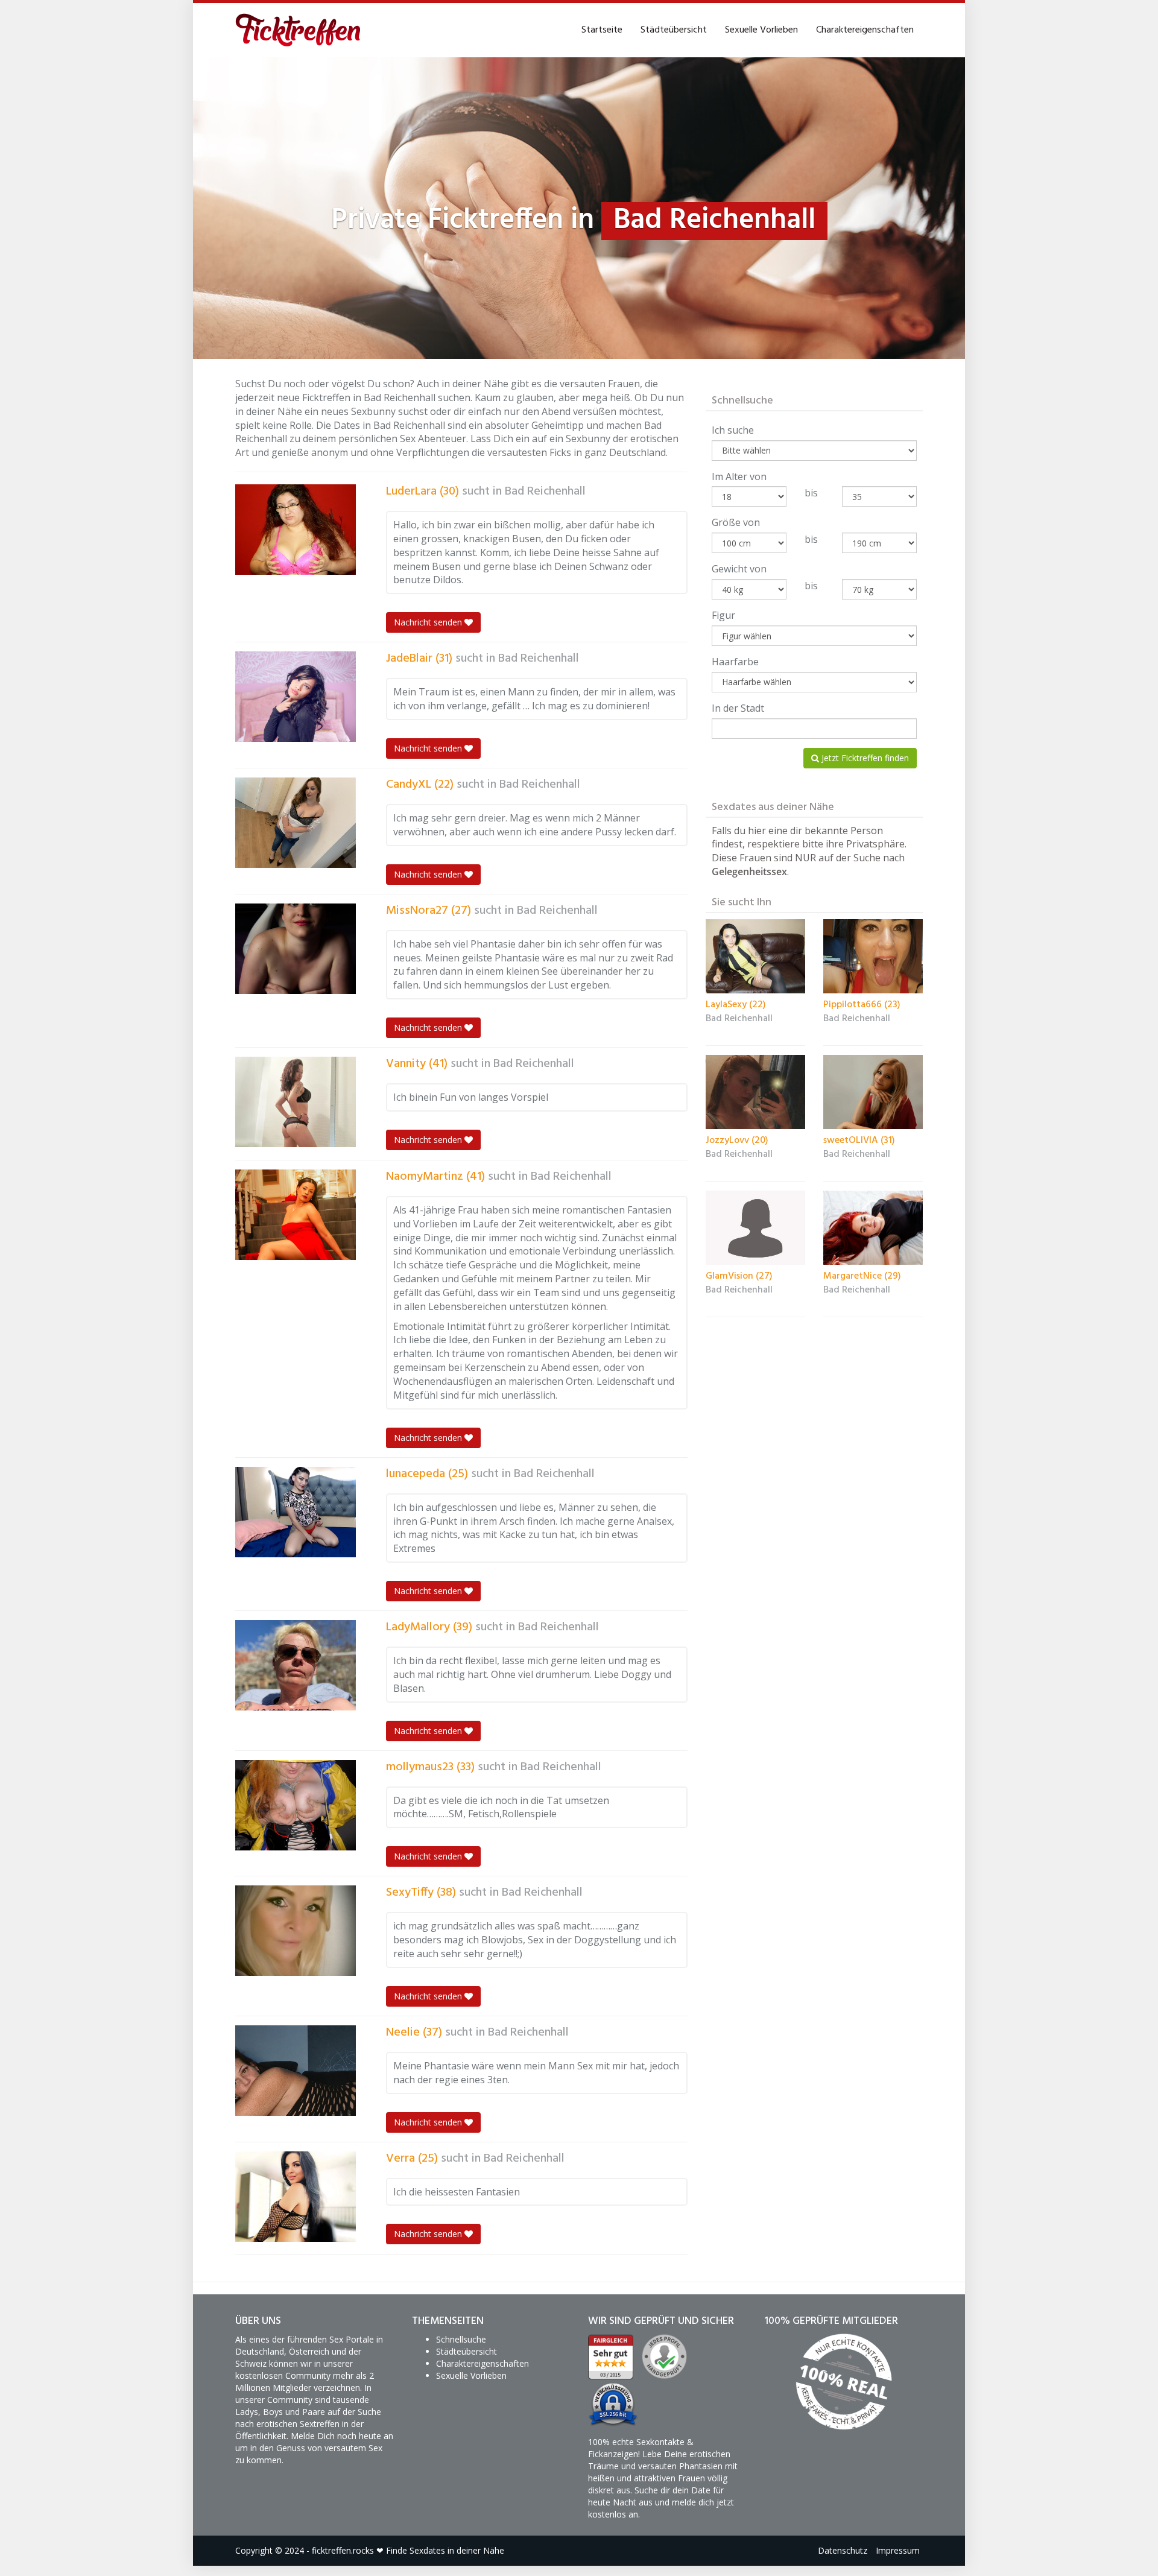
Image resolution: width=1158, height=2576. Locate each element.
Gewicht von (739, 569)
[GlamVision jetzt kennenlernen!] (755, 1228)
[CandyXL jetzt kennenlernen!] (296, 823)
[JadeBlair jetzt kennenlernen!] (296, 697)
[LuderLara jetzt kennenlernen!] (296, 530)
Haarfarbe (735, 662)
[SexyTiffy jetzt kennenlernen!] (296, 1931)
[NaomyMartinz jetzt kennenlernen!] (296, 1215)
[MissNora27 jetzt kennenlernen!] (296, 949)
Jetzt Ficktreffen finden (864, 758)
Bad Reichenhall (545, 492)
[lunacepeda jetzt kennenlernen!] (296, 1512)
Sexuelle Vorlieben (761, 30)
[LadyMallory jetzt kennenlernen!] (296, 1665)
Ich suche (733, 430)
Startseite (602, 30)
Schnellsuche (461, 2339)
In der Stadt (738, 708)
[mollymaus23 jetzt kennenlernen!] (296, 1805)
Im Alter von (739, 476)
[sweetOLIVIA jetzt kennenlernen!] (873, 1092)
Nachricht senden (429, 622)
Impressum (898, 2550)
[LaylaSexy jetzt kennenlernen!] (755, 957)
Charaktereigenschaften (865, 30)
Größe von (736, 522)
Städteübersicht (674, 30)
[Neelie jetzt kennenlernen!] (296, 2071)
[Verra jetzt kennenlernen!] (296, 2197)
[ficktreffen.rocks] (298, 30)
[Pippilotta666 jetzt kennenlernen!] (873, 957)
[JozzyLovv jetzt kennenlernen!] (755, 1092)
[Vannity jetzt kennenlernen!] (296, 1102)
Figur (723, 615)
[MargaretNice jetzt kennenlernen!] (873, 1228)
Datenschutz (843, 2550)
